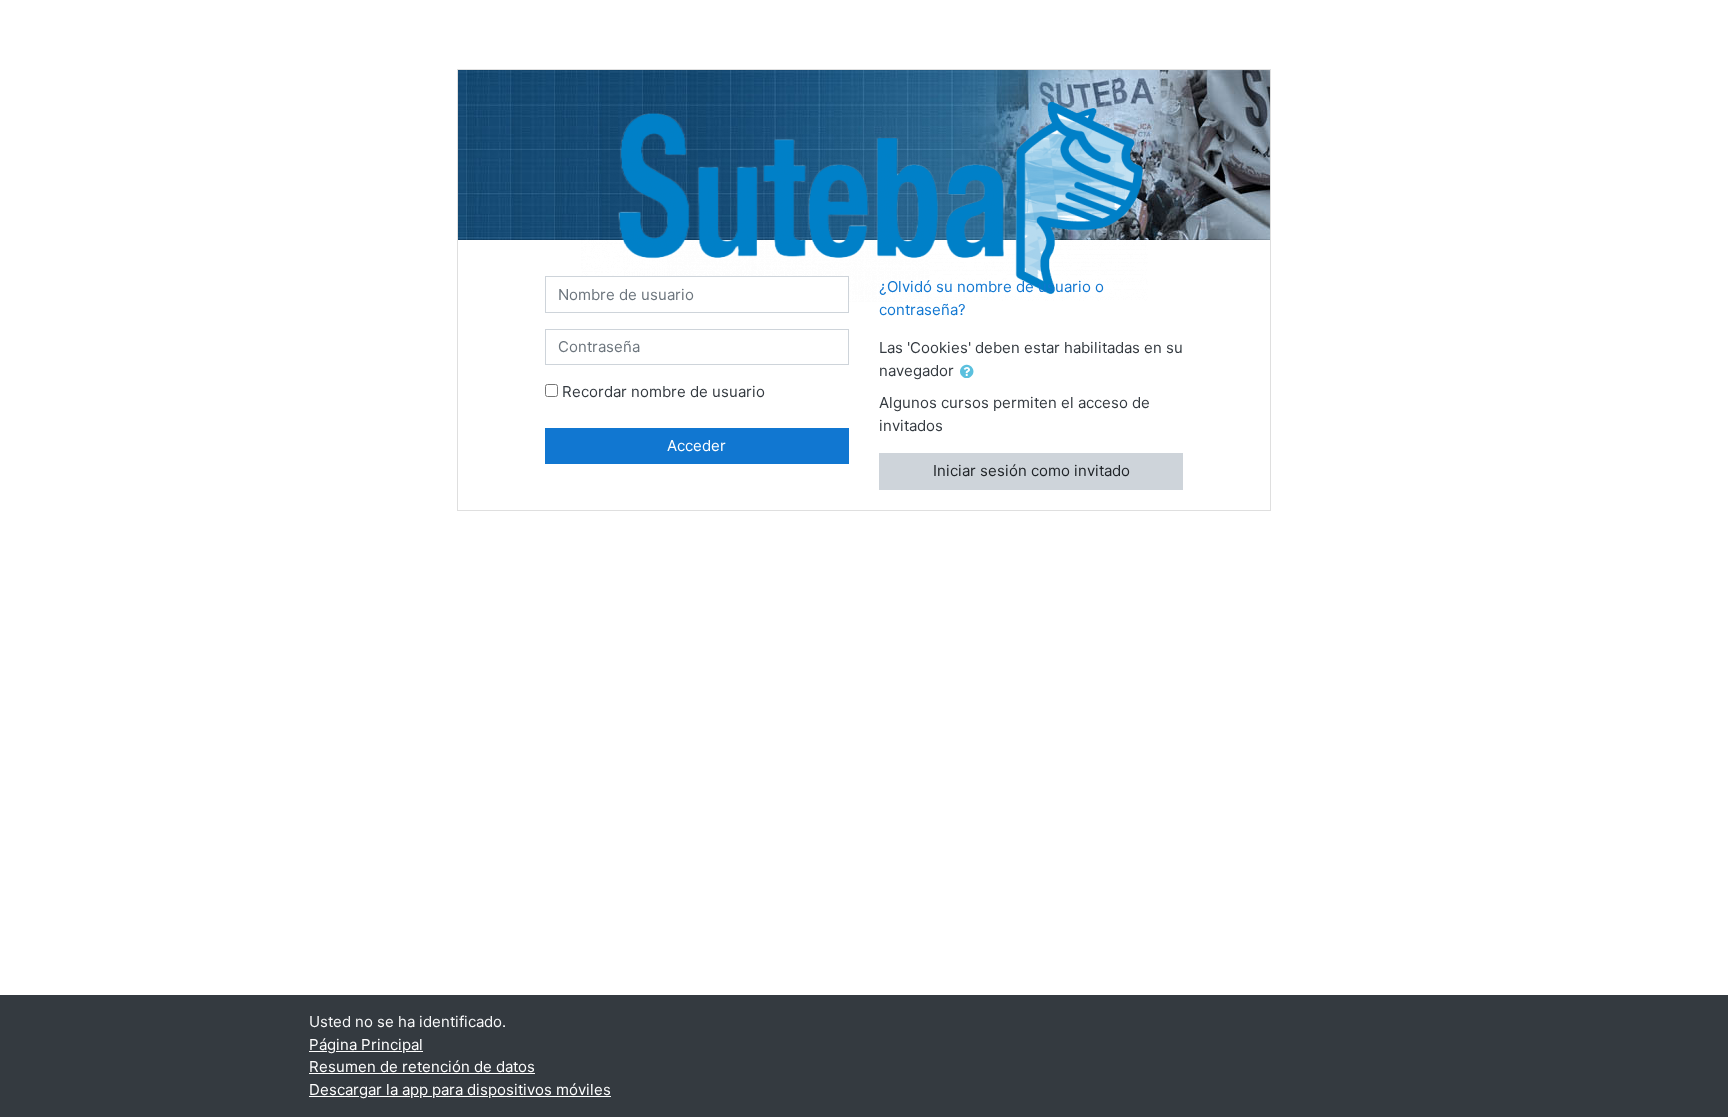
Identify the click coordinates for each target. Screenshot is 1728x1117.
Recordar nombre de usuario (663, 391)
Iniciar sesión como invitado (1031, 470)
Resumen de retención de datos (422, 1066)
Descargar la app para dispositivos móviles (460, 1089)
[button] (971, 372)
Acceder (696, 445)
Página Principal (366, 1044)
